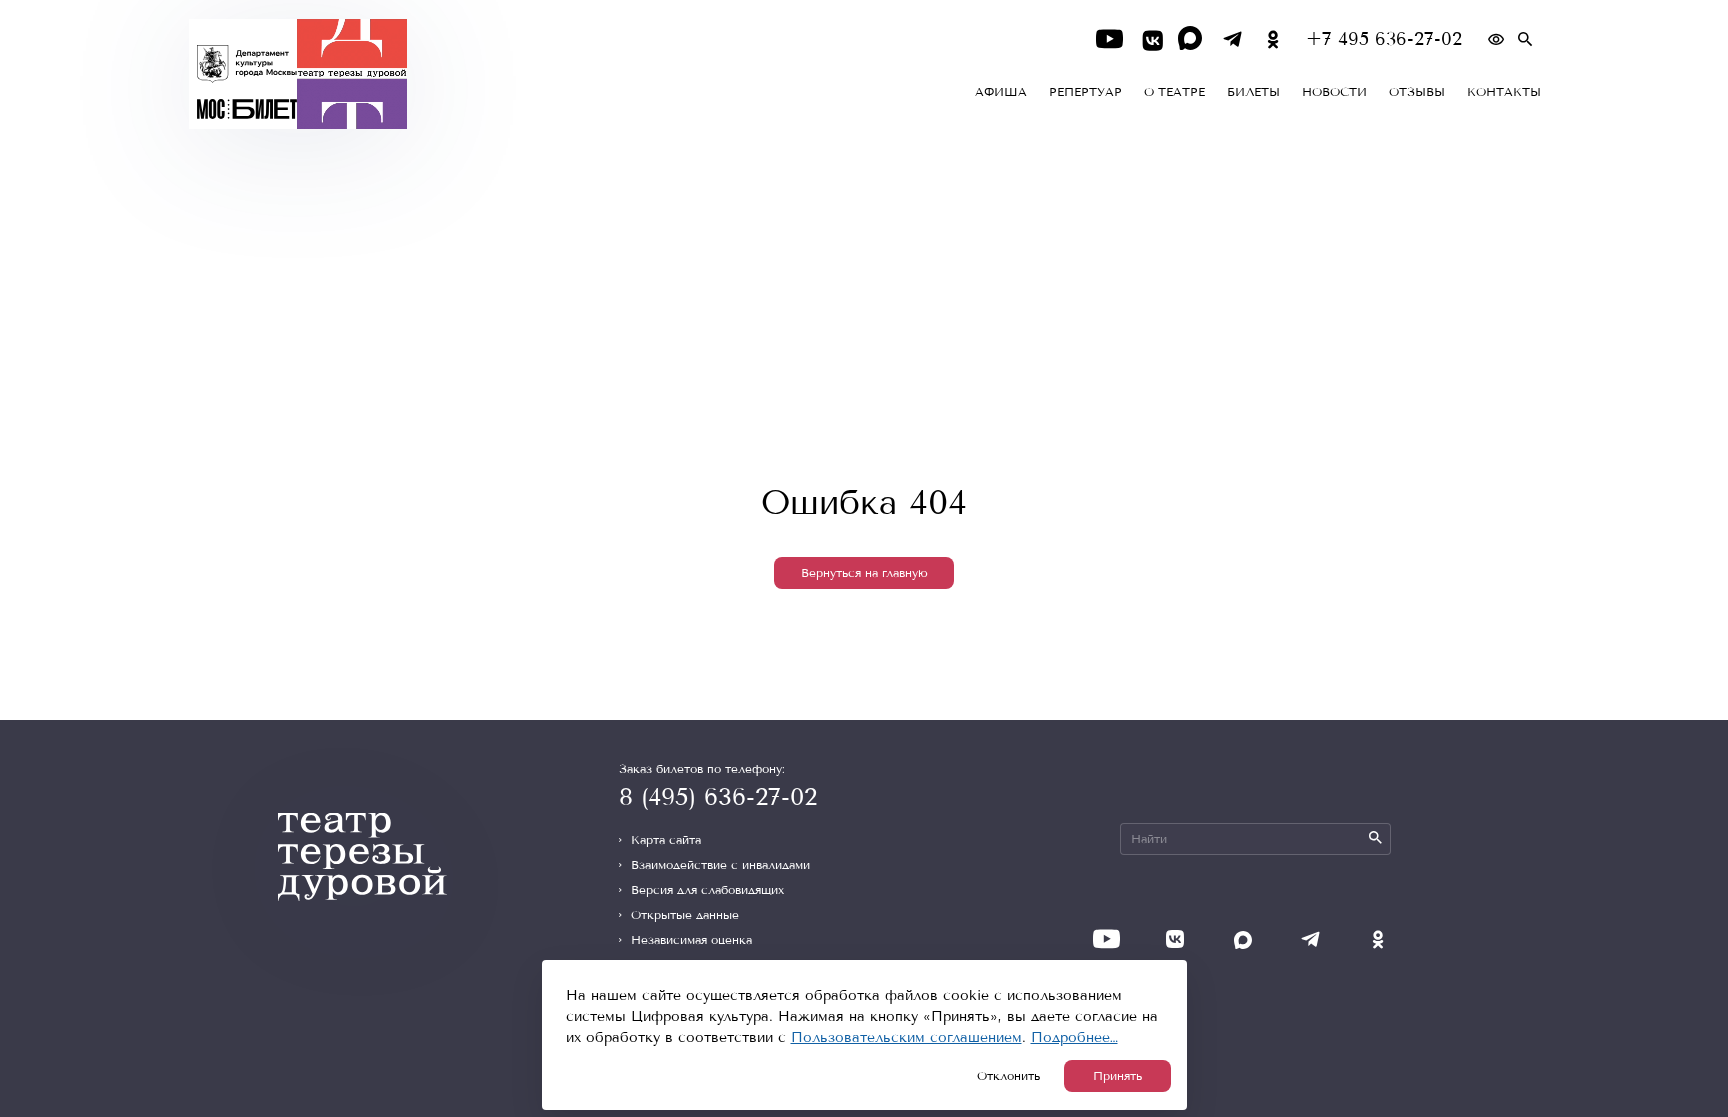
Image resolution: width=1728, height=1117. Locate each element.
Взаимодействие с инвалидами (720, 865)
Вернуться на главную (864, 573)
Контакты (1504, 92)
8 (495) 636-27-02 (718, 797)
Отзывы (1417, 92)
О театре (1174, 92)
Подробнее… (1074, 1037)
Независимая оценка (691, 940)
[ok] (1273, 39)
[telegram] (1232, 39)
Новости (1334, 92)
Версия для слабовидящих (707, 890)
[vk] (1150, 39)
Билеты (1253, 92)
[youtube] (1109, 39)
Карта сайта (666, 840)
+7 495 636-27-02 (1384, 39)
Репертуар (1085, 92)
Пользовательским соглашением (906, 1037)
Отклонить (1008, 1076)
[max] (1191, 39)
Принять (1117, 1076)
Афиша (1001, 92)
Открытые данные (685, 915)
